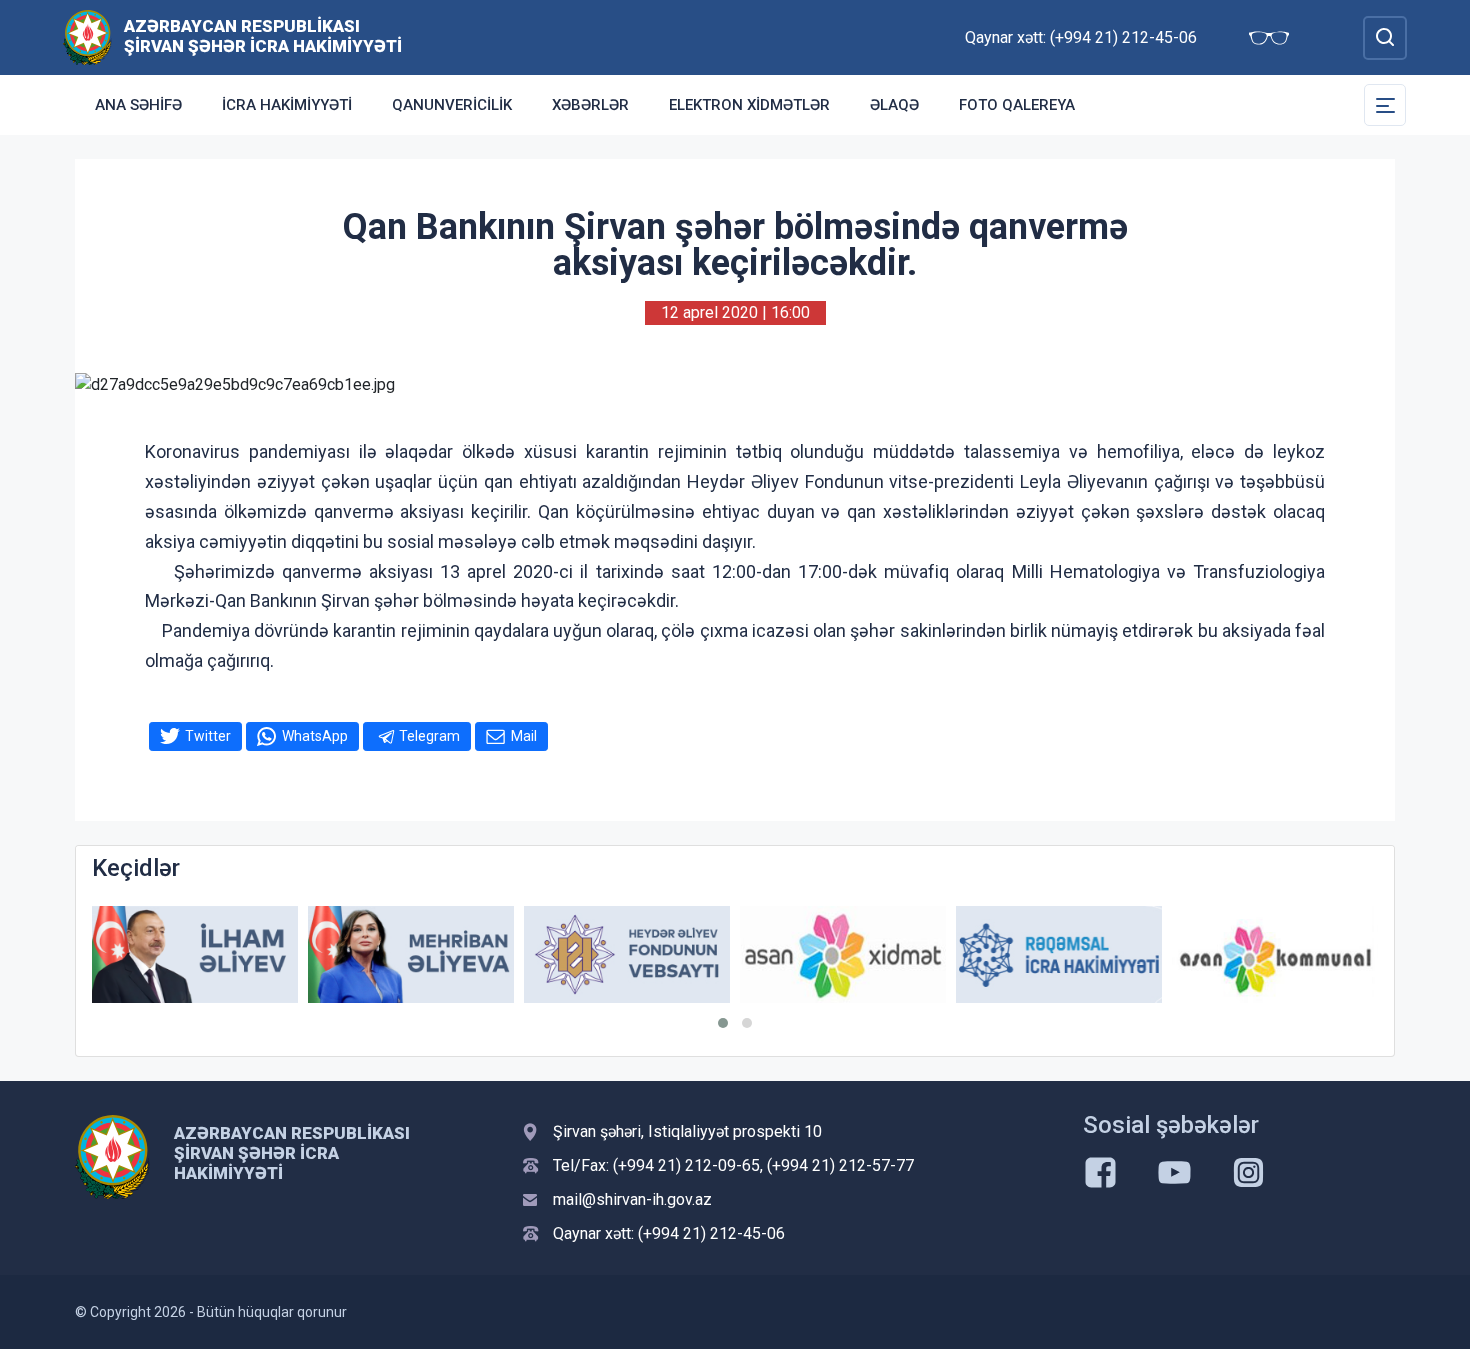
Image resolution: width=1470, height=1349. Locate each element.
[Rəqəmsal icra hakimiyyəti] (1059, 954)
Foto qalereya (1017, 105)
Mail (524, 736)
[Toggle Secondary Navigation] (1385, 105)
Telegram (429, 736)
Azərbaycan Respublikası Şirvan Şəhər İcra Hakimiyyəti (263, 36)
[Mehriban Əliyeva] (411, 954)
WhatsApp (315, 736)
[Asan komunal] (1275, 954)
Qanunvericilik (452, 105)
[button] (723, 1023)
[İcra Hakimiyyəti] (87, 36)
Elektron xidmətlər (749, 105)
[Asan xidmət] (843, 954)
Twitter (208, 736)
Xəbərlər (590, 105)
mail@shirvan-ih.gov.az (632, 1199)
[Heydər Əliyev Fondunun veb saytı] (627, 954)
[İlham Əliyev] (195, 954)
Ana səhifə (138, 105)
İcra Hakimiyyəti (287, 105)
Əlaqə (894, 105)
